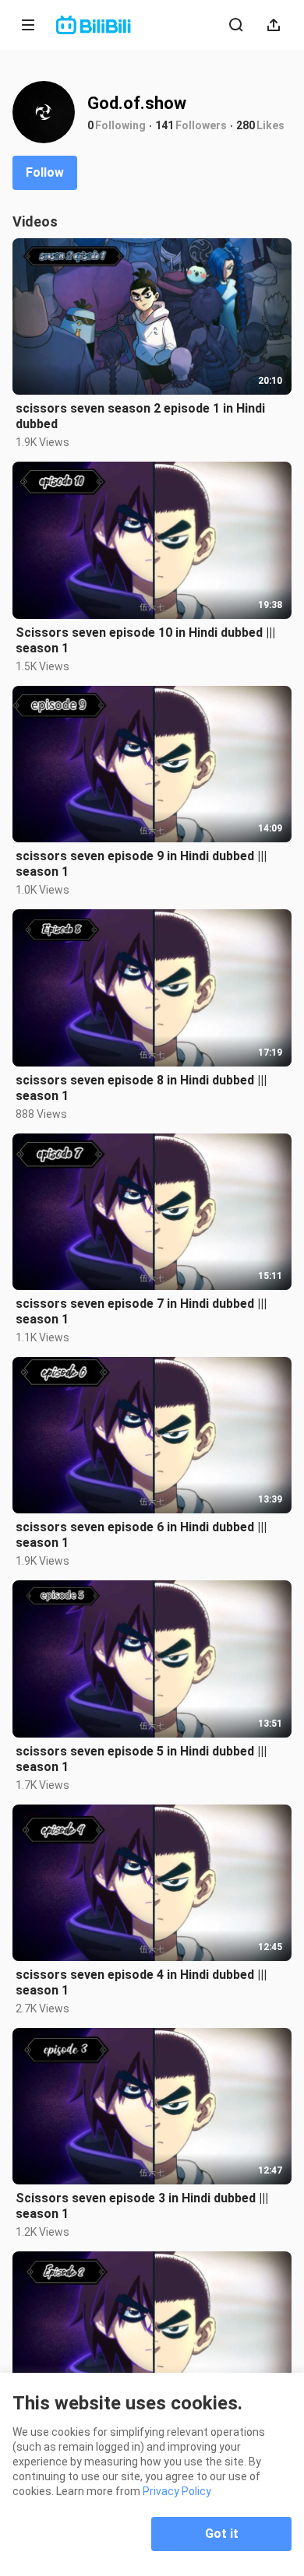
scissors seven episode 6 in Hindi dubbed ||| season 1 (141, 1535)
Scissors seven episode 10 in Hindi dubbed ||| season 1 (145, 640)
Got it (222, 2534)
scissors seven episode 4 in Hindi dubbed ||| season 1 (141, 1982)
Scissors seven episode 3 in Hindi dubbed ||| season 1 (142, 2206)
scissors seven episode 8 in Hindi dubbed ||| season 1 (141, 1088)
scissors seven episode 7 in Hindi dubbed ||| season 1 (141, 1311)
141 (164, 125)
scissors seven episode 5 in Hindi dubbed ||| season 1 (141, 1759)
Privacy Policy (177, 2491)
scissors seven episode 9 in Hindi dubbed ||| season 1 (141, 864)
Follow (45, 172)
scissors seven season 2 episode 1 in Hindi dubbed (140, 416)
